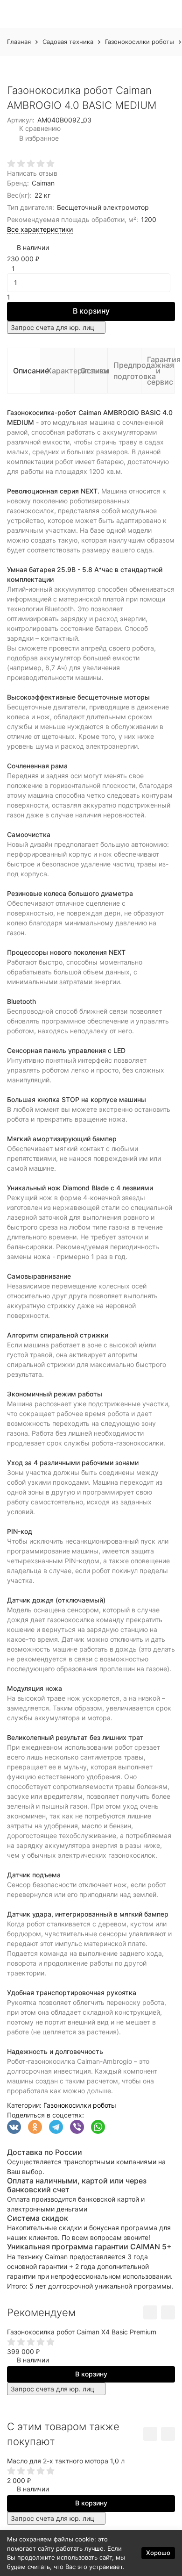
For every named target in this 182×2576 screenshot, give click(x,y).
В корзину (91, 311)
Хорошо (158, 2553)
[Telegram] (56, 2127)
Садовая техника (68, 42)
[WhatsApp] (98, 2127)
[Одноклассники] (35, 2127)
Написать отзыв (32, 173)
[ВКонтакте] (14, 2127)
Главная (19, 42)
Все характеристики (40, 229)
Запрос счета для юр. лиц (52, 327)
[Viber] (77, 2127)
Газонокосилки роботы (140, 42)
